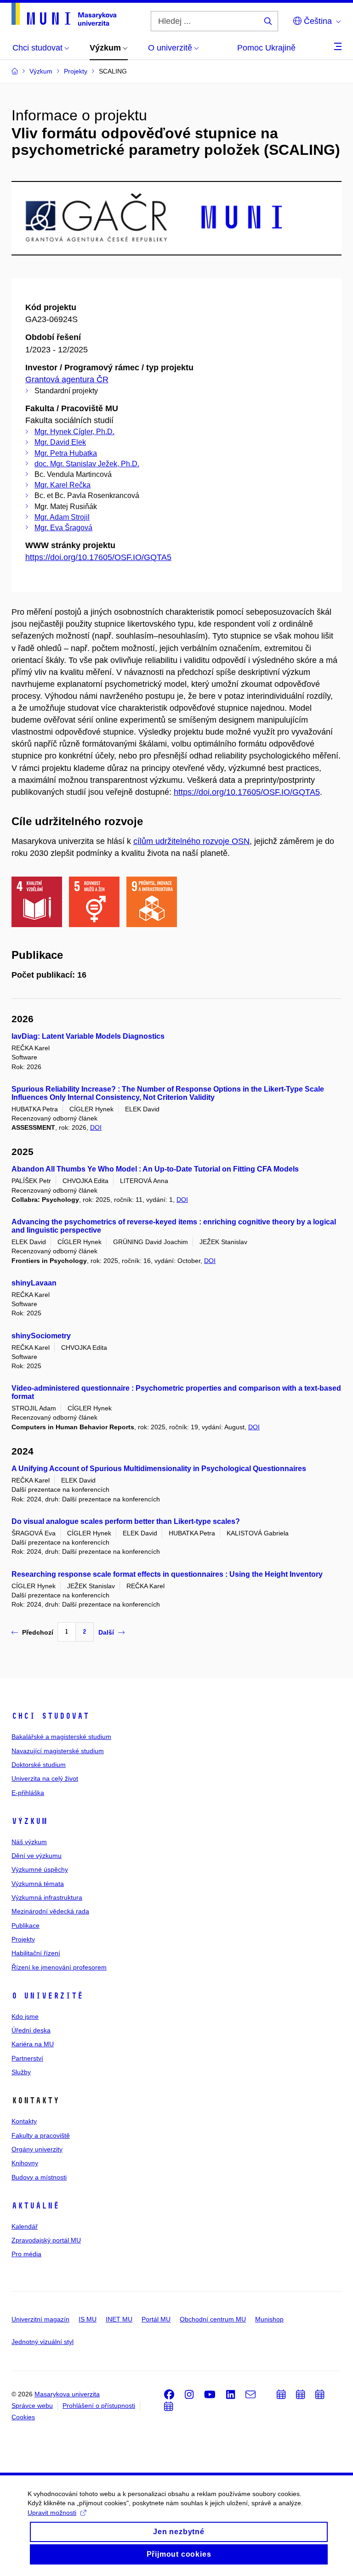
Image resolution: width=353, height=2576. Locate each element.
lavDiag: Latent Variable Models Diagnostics (88, 1036)
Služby (21, 2072)
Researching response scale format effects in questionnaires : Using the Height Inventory (167, 1574)
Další (106, 1632)
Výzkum (29, 1821)
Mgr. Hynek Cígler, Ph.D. (74, 432)
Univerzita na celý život (45, 1778)
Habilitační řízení (36, 1953)
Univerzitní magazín (40, 2319)
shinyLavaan (34, 1283)
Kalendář (25, 2226)
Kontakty (24, 2121)
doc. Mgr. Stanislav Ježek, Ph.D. (87, 464)
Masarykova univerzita (67, 2394)
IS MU (88, 2319)
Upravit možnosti (52, 2513)
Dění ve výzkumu (37, 1856)
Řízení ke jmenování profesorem (59, 1967)
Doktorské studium (39, 1765)
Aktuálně (35, 2206)
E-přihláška (28, 1793)
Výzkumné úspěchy (40, 1869)
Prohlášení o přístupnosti (99, 2406)
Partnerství (27, 2058)
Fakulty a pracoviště (41, 2135)
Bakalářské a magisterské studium (61, 1737)
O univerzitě (47, 1996)
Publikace (26, 1925)
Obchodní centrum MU (213, 2319)
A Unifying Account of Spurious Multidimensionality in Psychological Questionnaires (159, 1469)
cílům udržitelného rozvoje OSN (191, 841)
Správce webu (32, 2406)
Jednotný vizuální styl (43, 2342)
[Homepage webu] (64, 14)
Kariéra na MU (33, 2044)
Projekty (23, 1939)
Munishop (269, 2319)
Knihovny (25, 2163)
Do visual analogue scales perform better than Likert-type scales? (126, 1521)
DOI (96, 1127)
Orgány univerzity (37, 2149)
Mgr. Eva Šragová (63, 528)
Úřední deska (31, 2030)
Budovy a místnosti (39, 2177)
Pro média (26, 2254)
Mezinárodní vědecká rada (50, 1911)
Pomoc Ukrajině (266, 48)
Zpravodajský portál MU (46, 2240)
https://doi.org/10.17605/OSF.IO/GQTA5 (98, 557)
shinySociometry (41, 1336)
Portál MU (156, 2319)
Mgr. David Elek (60, 442)
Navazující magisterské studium (58, 1751)
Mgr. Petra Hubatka (66, 453)
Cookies (23, 2417)
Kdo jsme (25, 2016)
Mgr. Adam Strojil (62, 517)
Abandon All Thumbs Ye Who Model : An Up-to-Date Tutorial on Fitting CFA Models (155, 1169)
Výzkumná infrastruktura (47, 1897)
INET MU (119, 2319)
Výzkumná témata (38, 1884)
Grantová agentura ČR (67, 379)
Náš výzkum (29, 1842)
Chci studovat (50, 1716)
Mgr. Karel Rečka (63, 485)
